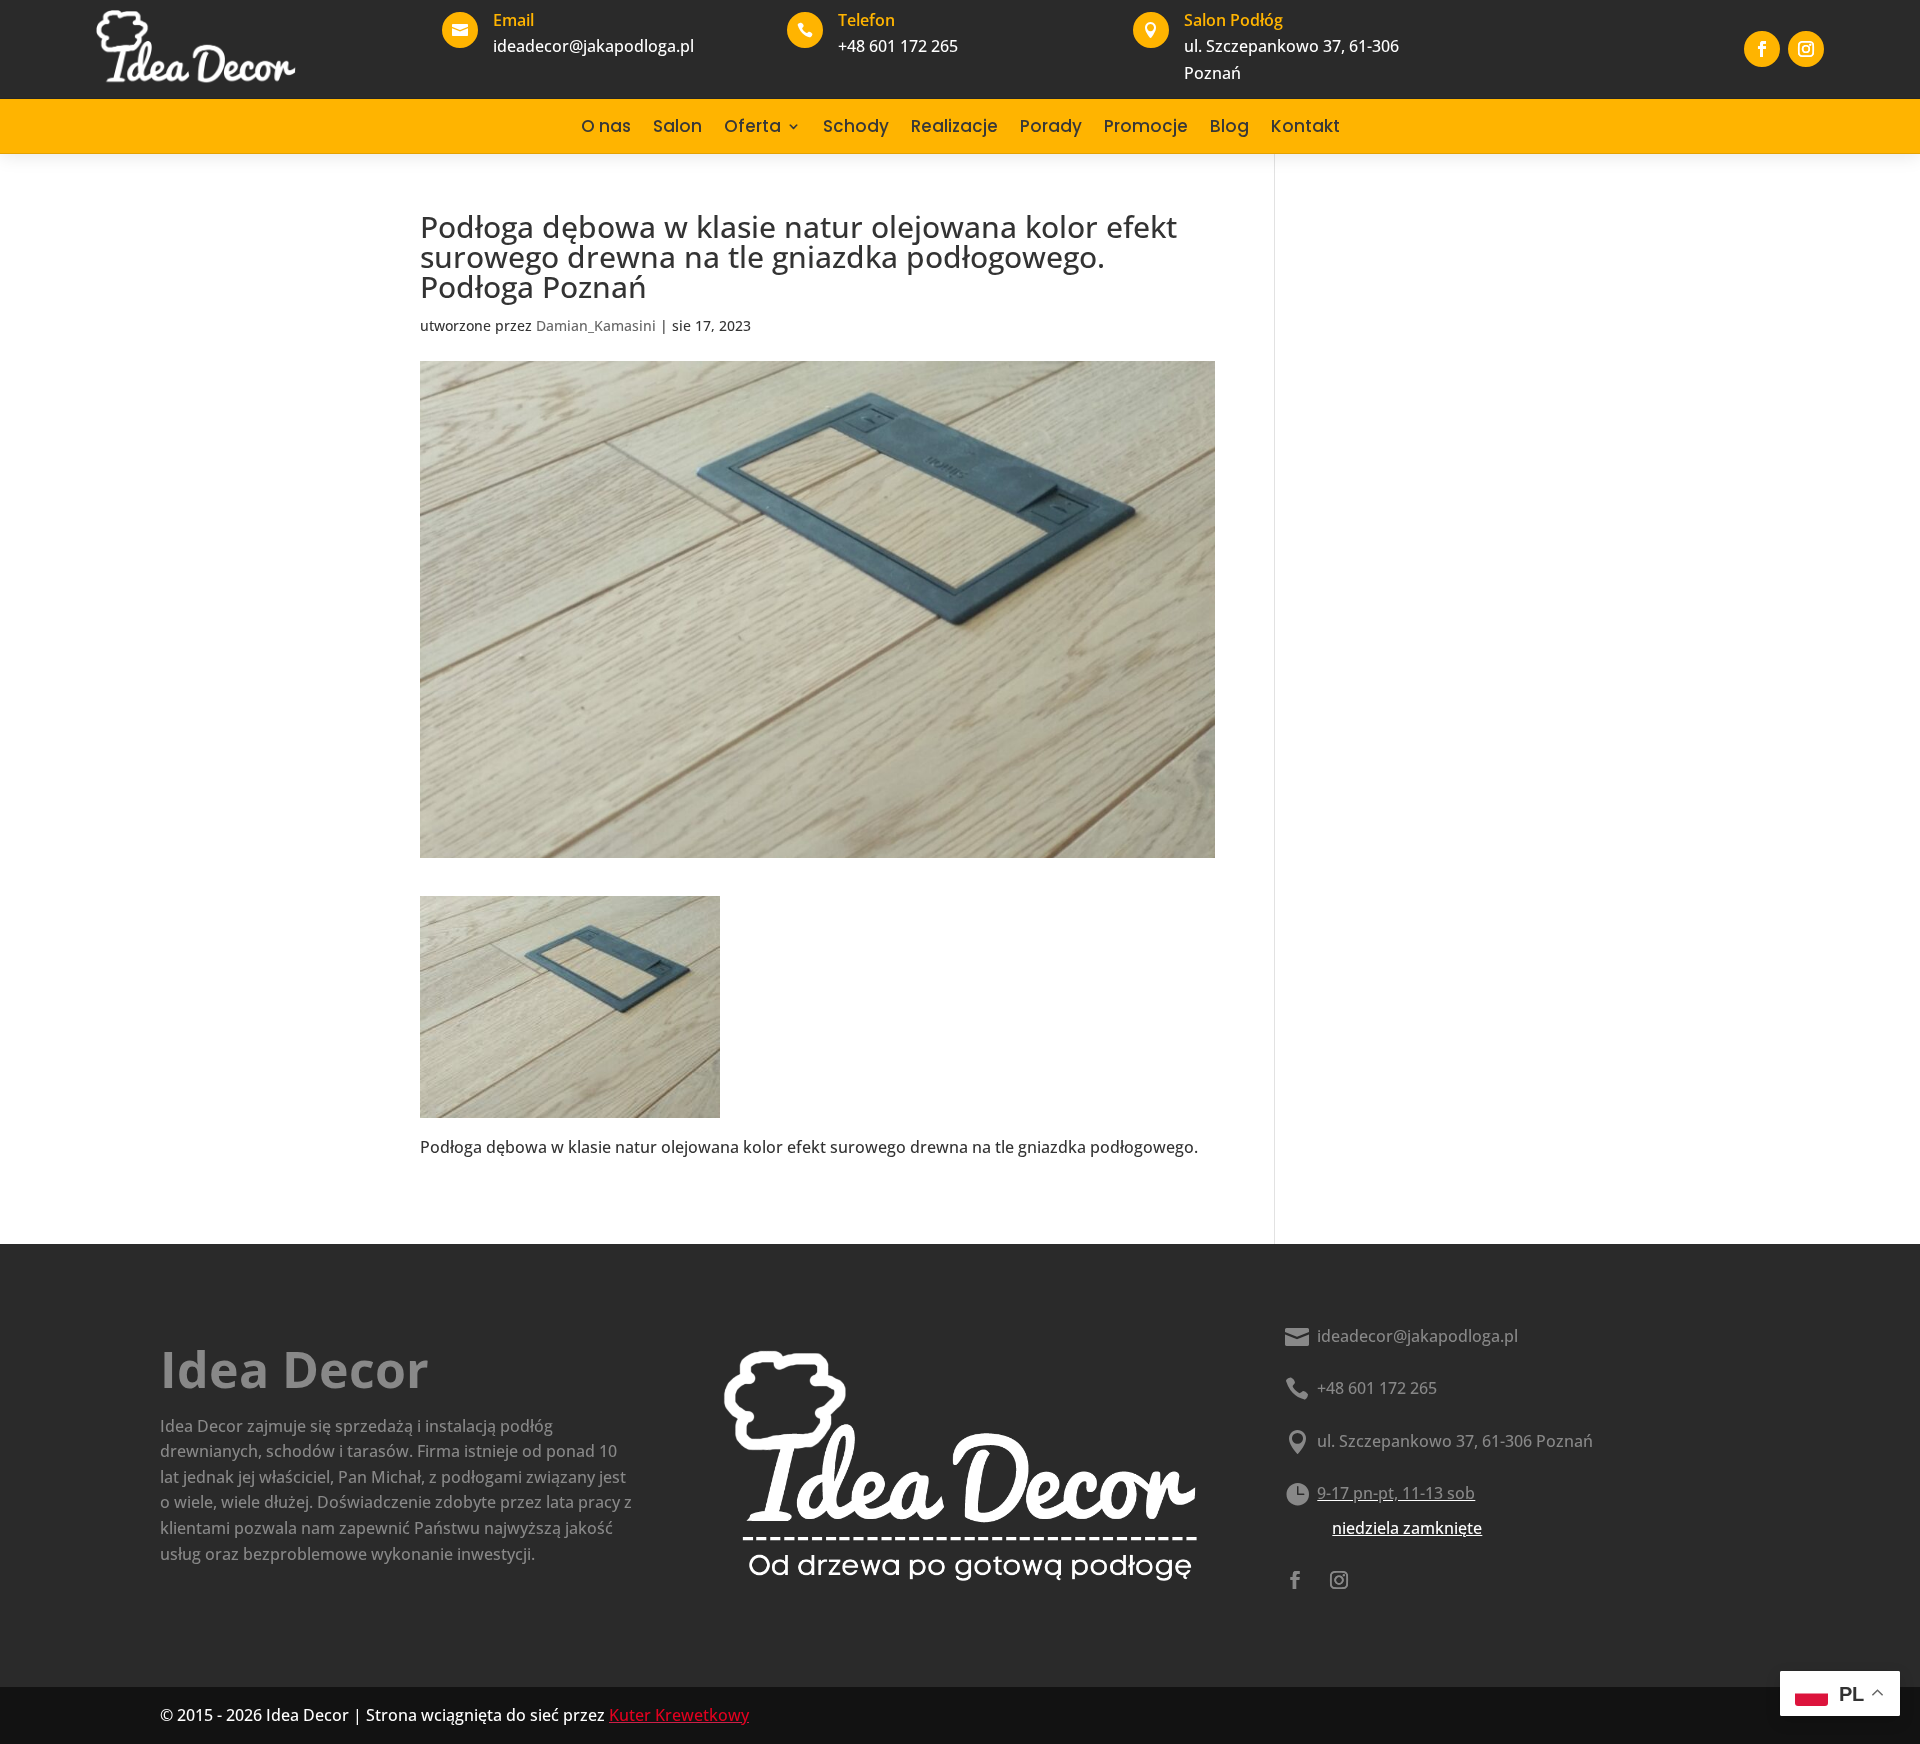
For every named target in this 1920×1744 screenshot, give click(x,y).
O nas (606, 126)
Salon (677, 126)
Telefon (866, 20)
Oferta (752, 126)
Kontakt (1305, 126)
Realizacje (954, 126)
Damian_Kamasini (596, 325)
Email (513, 20)
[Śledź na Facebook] (1762, 49)
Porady (1051, 126)
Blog (1229, 126)
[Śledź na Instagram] (1806, 49)
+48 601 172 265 (1377, 1388)
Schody (856, 126)
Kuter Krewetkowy (679, 1715)
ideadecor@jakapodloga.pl (1417, 1336)
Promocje (1146, 126)
